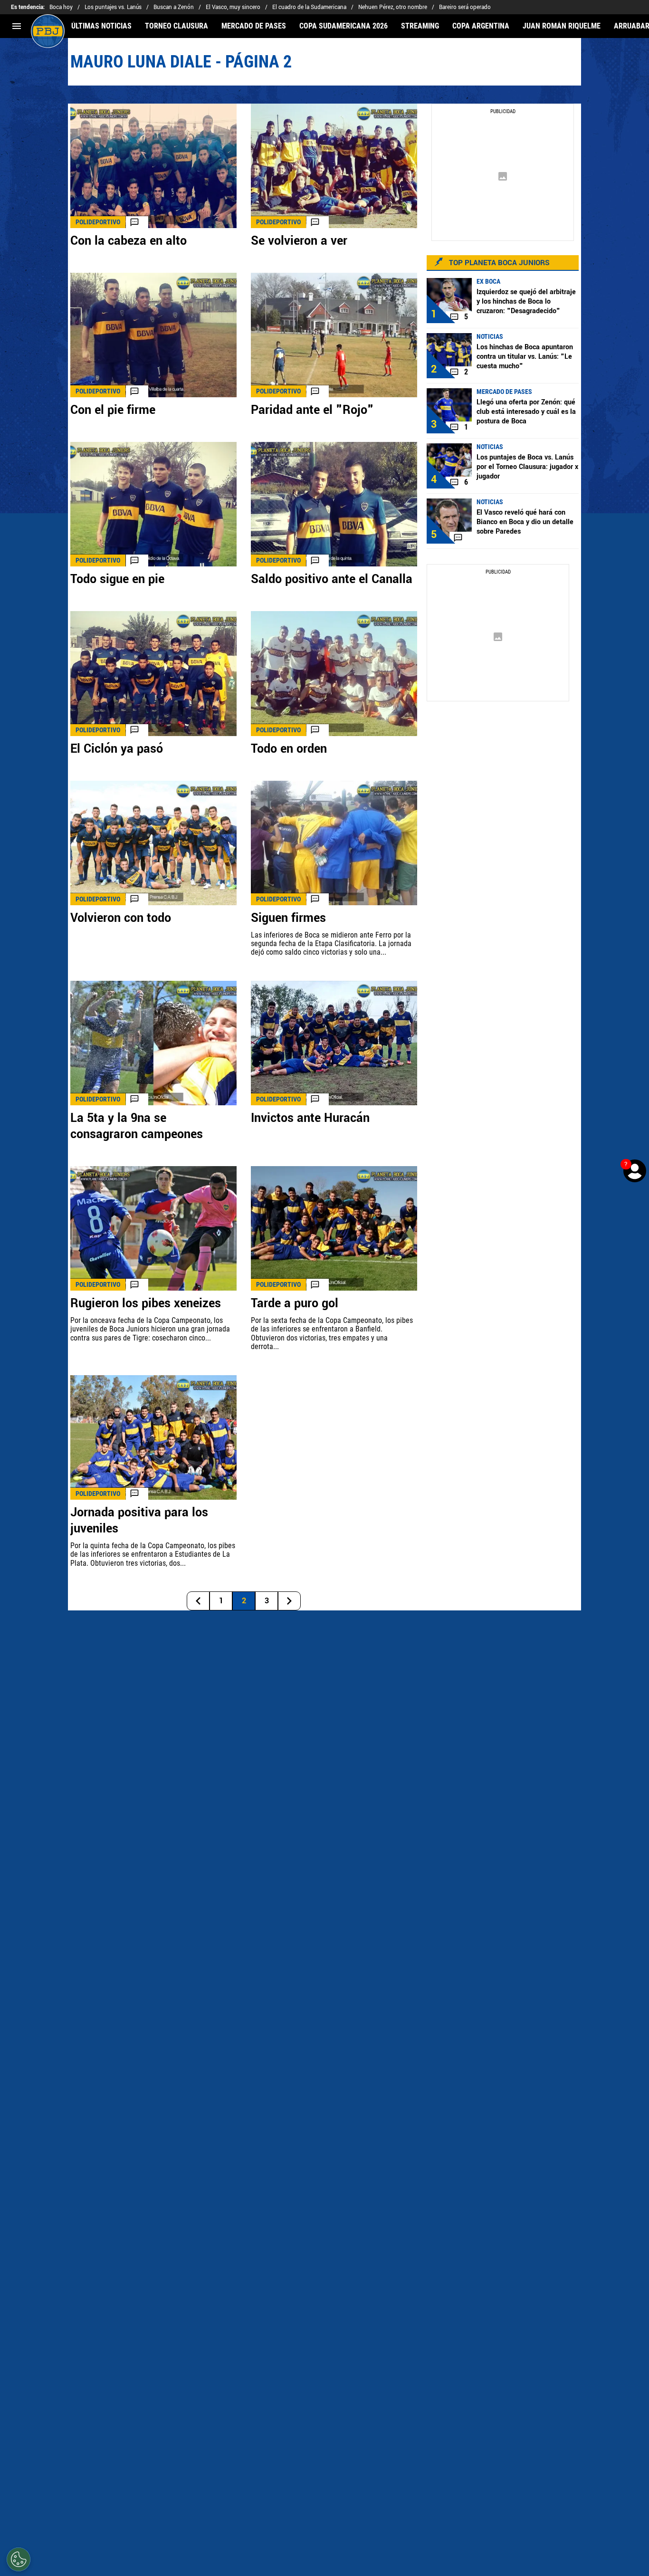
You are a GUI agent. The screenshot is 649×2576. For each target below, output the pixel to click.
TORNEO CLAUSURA (177, 26)
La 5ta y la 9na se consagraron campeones (137, 1126)
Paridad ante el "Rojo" (312, 410)
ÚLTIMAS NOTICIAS (101, 26)
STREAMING (420, 26)
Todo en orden (289, 749)
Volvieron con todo (121, 918)
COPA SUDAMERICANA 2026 (344, 26)
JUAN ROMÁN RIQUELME (562, 26)
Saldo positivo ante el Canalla (332, 579)
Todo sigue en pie (117, 579)
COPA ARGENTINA (481, 26)
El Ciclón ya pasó (117, 749)
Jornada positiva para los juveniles (139, 1521)
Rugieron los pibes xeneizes (146, 1303)
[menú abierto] (17, 26)
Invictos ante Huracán (310, 1118)
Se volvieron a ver (299, 241)
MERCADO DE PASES (254, 26)
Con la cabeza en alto (129, 241)
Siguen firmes (288, 918)
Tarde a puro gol (295, 1303)
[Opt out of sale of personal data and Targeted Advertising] (19, 2559)
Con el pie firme (113, 410)
